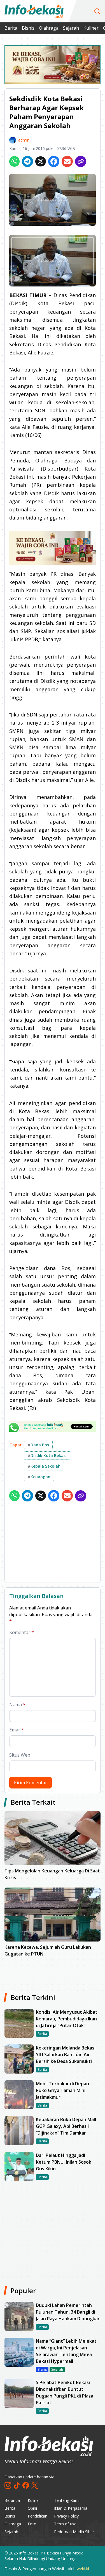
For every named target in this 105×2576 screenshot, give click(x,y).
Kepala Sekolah (44, 1466)
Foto (32, 2524)
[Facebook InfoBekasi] (26, 2485)
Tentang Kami (67, 2500)
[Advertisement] (53, 1543)
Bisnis (28, 28)
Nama (17, 1705)
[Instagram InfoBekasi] (8, 2485)
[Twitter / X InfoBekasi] (35, 2485)
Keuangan (39, 1477)
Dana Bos (38, 1445)
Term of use (65, 2524)
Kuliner (91, 28)
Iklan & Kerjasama (71, 2508)
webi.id (83, 2569)
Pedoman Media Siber (74, 2532)
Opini (32, 2508)
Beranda (12, 2500)
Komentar (22, 1632)
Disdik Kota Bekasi (47, 1455)
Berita (11, 28)
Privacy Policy (66, 2516)
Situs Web (20, 1755)
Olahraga (49, 28)
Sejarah (71, 28)
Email (17, 1730)
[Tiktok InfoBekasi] (17, 2485)
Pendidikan (38, 2516)
